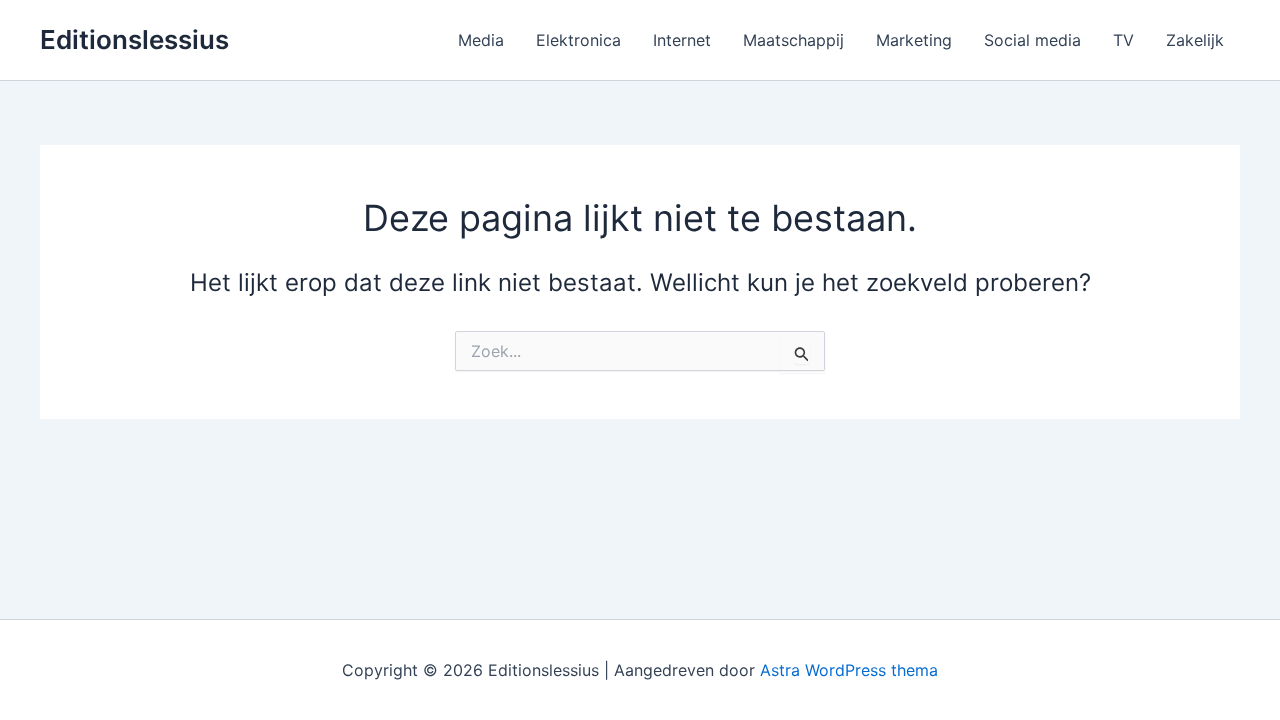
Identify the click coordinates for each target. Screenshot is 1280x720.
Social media (1032, 40)
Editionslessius (134, 39)
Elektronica (578, 40)
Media (481, 40)
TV (1123, 40)
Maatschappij (793, 40)
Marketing (914, 40)
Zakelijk (1195, 40)
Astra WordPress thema (849, 670)
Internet (682, 40)
